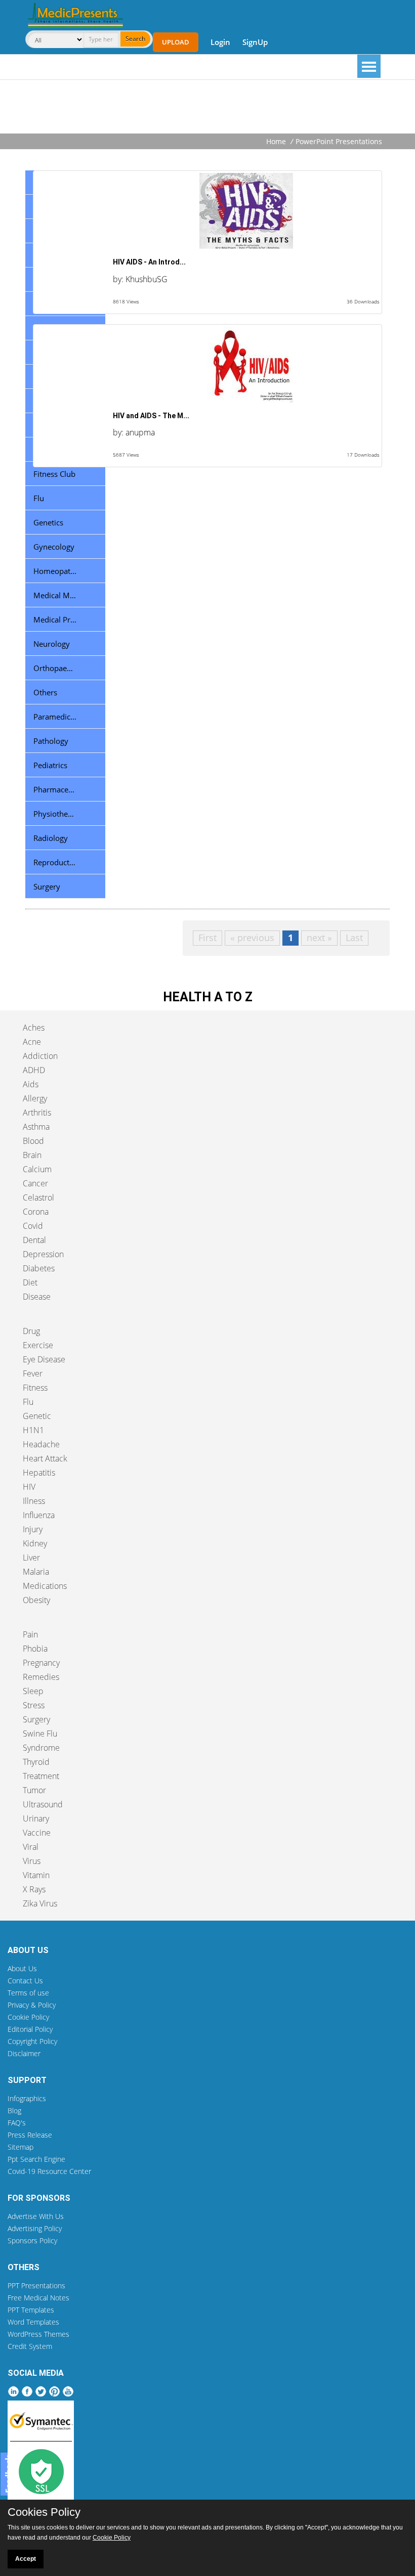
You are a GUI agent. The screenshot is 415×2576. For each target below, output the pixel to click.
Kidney (35, 1543)
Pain (30, 1634)
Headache (41, 1444)
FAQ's (17, 2123)
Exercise (38, 1345)
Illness (34, 1501)
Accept (26, 2559)
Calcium (37, 1169)
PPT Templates (31, 2310)
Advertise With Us (36, 2216)
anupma (140, 432)
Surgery (36, 1719)
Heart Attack (45, 1458)
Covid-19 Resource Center (49, 2171)
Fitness (35, 1388)
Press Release (30, 2135)
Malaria (36, 1572)
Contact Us (25, 1981)
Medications (45, 1586)
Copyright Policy (32, 2041)
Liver (31, 1558)
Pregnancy (41, 1663)
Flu (28, 1402)
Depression (43, 1254)
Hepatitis (39, 1473)
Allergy (35, 1098)
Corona (36, 1212)
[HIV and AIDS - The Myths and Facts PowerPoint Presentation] (207, 365)
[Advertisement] (207, 108)
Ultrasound (43, 1804)
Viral (31, 1847)
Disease (37, 1297)
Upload (176, 42)
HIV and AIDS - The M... (151, 416)
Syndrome (41, 1748)
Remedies (41, 1677)
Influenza (39, 1515)
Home (276, 141)
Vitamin (36, 1875)
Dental (34, 1240)
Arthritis (37, 1113)
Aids (31, 1084)
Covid (33, 1226)
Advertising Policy (35, 2228)
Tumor (34, 1790)
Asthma (36, 1127)
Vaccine (37, 1833)
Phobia (35, 1649)
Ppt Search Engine (36, 2159)
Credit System (30, 2346)
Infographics (27, 2098)
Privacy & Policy (32, 2005)
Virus (32, 1861)
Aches (34, 1028)
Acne (32, 1042)
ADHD (34, 1070)
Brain (32, 1155)
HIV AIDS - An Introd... (149, 262)
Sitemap (20, 2147)
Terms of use (28, 1993)
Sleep (33, 1691)
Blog (14, 2111)
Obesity (36, 1600)
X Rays (34, 1889)
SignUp (255, 42)
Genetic (37, 1416)
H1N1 (33, 1430)
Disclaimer (24, 2053)
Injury (33, 1529)
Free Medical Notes (38, 2298)
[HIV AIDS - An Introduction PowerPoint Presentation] (207, 211)
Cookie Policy (28, 2017)
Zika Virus (40, 1903)
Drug (31, 1331)
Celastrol (38, 1197)
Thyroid (36, 1762)
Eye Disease (44, 1359)
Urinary (36, 1818)
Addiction (40, 1056)
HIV (29, 1487)
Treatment (41, 1776)
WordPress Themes (38, 2334)
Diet (30, 1282)
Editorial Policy (30, 2029)
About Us (22, 1968)
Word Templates (33, 2322)
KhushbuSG (147, 279)
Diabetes (39, 1268)
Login (220, 42)
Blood (33, 1141)
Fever (33, 1373)
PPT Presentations (36, 2285)
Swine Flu (40, 1734)
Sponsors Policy (32, 2240)
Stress (34, 1705)
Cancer (35, 1183)
